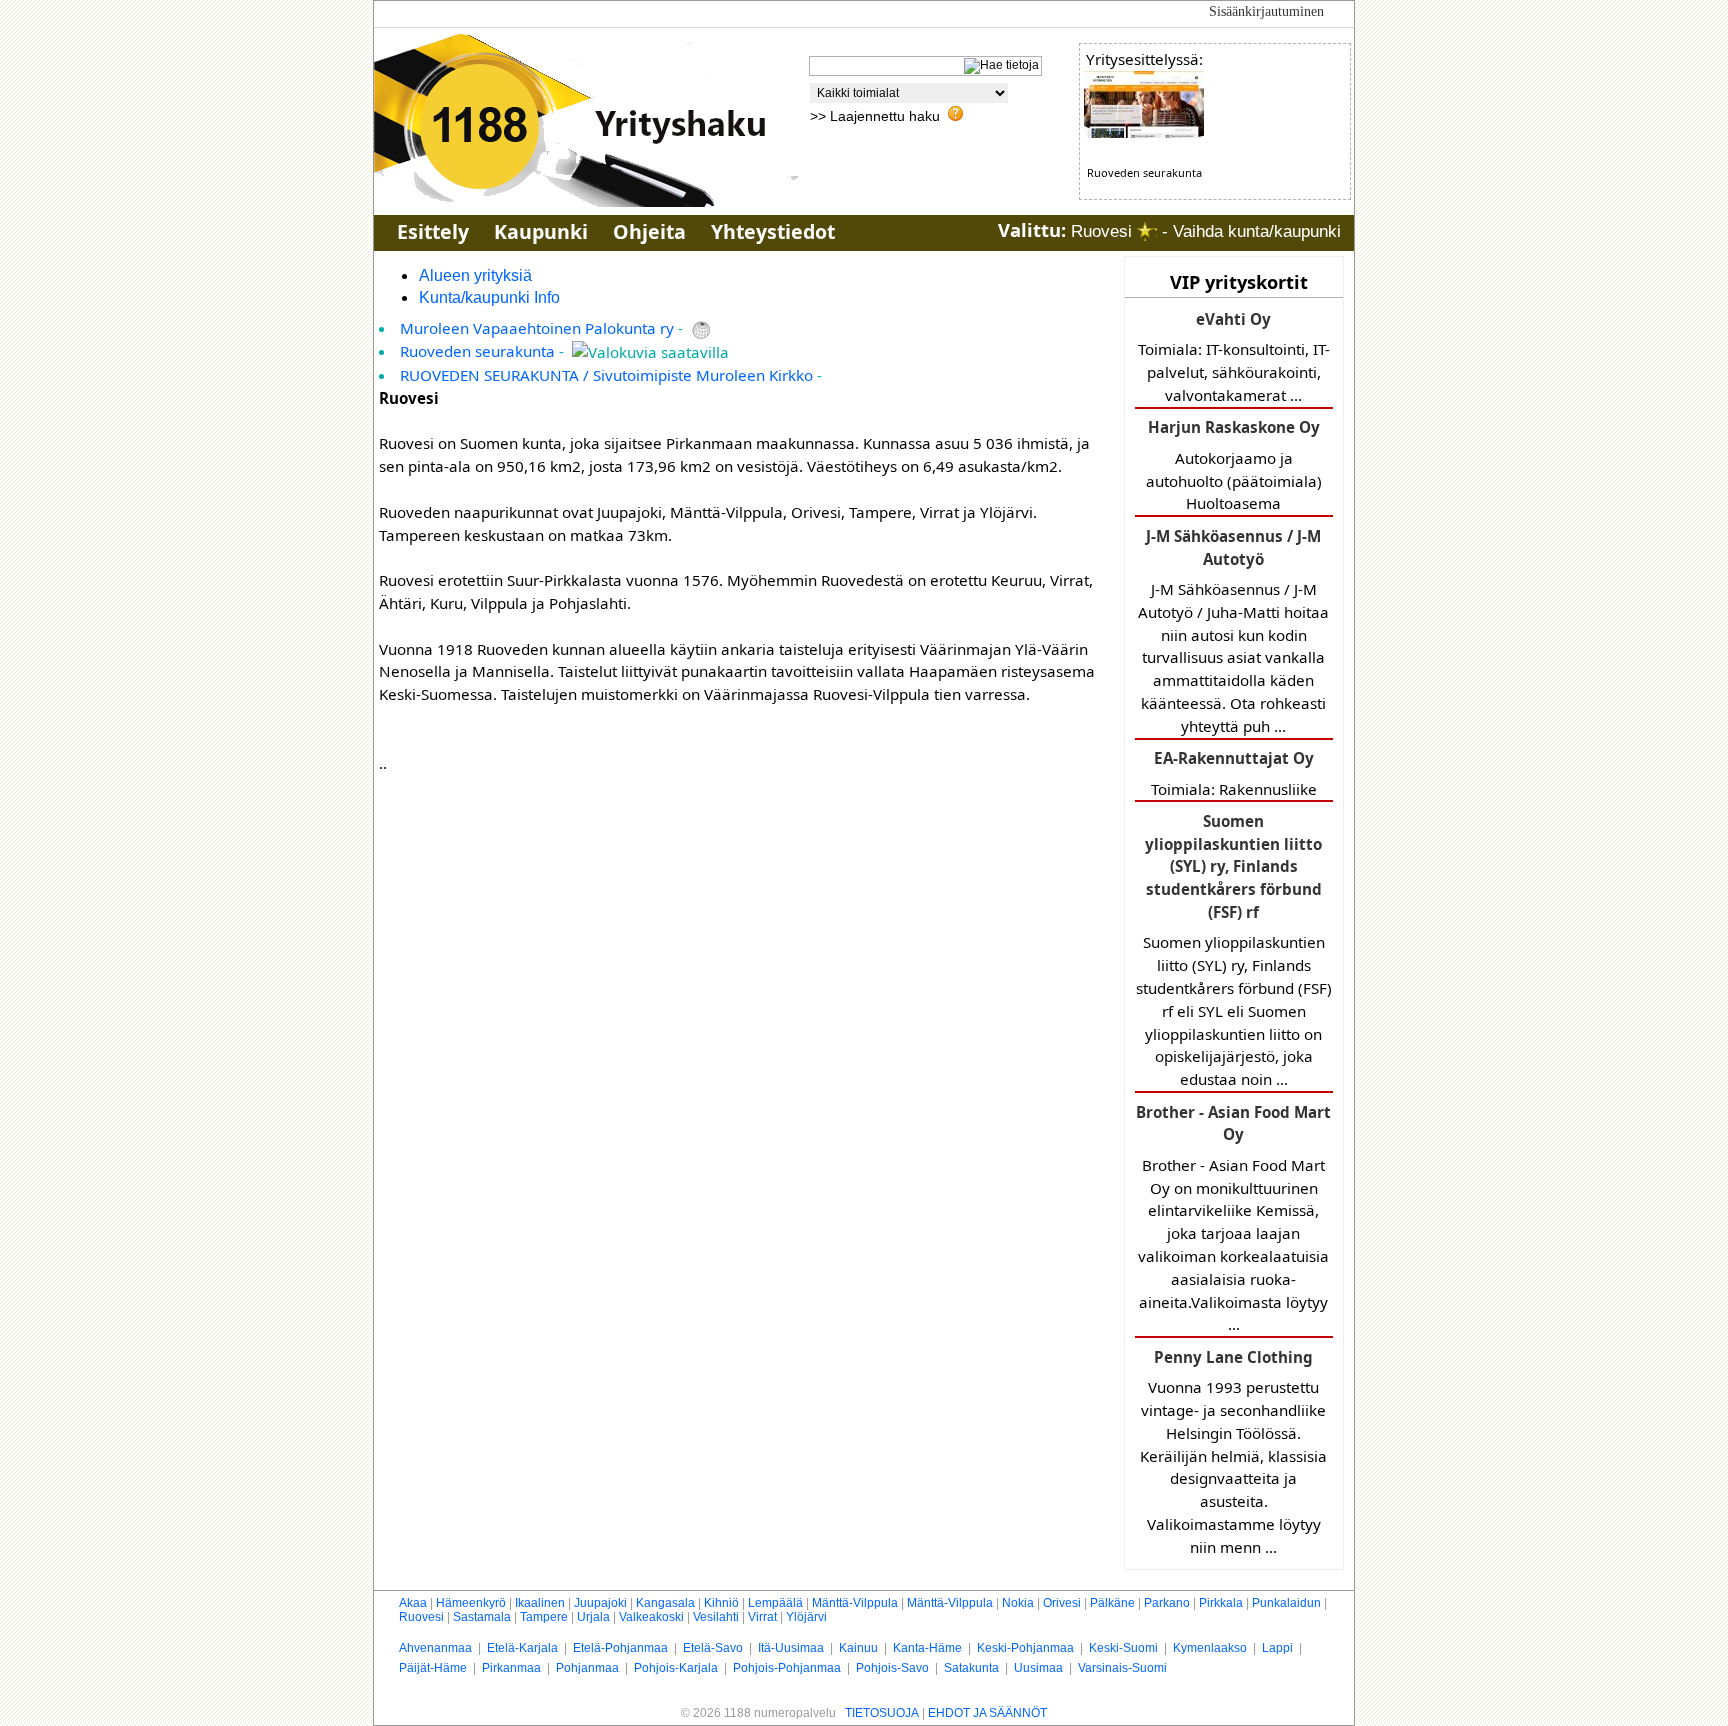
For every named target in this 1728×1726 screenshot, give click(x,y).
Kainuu (858, 1648)
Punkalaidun (1286, 1603)
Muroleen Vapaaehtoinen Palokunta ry (537, 328)
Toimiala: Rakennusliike (1234, 773)
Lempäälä (775, 1603)
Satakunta (971, 1668)
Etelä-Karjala (522, 1648)
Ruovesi (421, 1617)
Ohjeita (649, 231)
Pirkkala (1221, 1603)
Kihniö (721, 1603)
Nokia (1018, 1603)
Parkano (1167, 1603)
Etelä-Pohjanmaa (620, 1648)
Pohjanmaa (587, 1668)
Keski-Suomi (1123, 1648)
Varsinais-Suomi (1122, 1668)
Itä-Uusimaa (791, 1648)
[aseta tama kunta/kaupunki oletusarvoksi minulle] (1147, 231)
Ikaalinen (540, 1603)
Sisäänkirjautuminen (1266, 11)
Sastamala (482, 1617)
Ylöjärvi (806, 1617)
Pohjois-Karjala (676, 1668)
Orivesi (1062, 1603)
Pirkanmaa (511, 1668)
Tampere (544, 1617)
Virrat (762, 1617)
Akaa (413, 1603)
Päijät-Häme (433, 1668)
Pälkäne (1112, 1603)
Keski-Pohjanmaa (1025, 1648)
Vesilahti (716, 1617)
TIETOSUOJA (882, 1713)
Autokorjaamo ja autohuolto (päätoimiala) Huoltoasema (1234, 465)
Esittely (433, 231)
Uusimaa (1038, 1668)
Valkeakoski (651, 1617)
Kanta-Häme (927, 1648)
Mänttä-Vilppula (855, 1603)
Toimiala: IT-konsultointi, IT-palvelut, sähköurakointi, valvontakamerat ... (1234, 357)
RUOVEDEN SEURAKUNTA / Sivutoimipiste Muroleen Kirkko (606, 375)
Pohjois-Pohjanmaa (787, 1668)
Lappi (1277, 1648)
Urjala (593, 1617)
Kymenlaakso (1210, 1648)
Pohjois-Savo (892, 1668)
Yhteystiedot (773, 231)
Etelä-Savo (713, 1648)
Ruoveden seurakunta (477, 351)
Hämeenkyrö (471, 1603)
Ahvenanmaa (435, 1648)
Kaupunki (541, 231)
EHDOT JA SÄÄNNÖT (987, 1713)
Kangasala (665, 1603)
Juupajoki (600, 1603)
